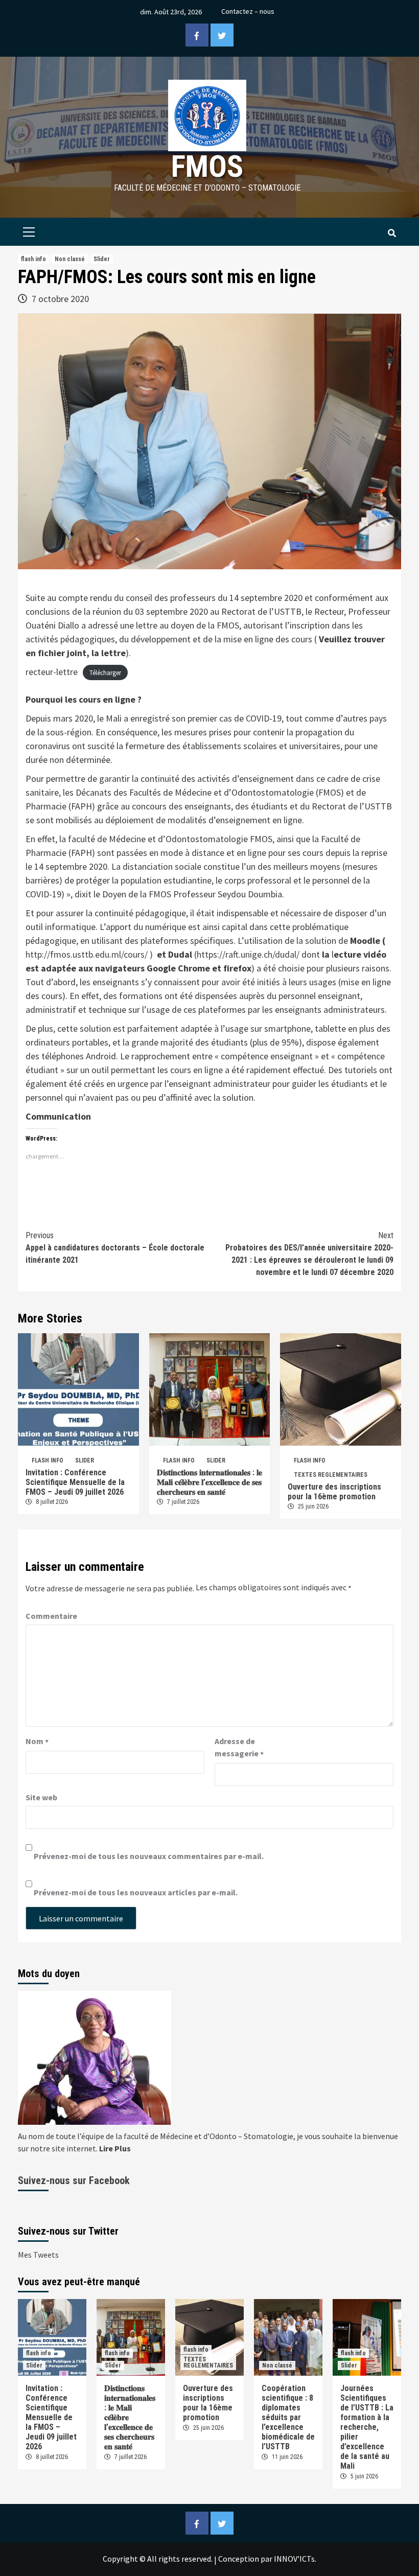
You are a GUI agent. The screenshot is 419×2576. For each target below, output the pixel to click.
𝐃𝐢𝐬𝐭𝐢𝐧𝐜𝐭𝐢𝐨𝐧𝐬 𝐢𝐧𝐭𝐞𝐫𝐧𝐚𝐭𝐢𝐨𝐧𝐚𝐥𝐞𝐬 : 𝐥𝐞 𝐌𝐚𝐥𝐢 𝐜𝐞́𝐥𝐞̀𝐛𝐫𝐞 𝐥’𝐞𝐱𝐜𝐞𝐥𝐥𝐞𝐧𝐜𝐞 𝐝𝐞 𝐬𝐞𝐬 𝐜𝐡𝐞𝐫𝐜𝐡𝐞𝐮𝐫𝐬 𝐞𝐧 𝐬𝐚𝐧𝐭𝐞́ (209, 1482)
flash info (33, 259)
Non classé (70, 259)
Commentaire (51, 1616)
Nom (37, 1742)
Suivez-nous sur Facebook (74, 2180)
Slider (102, 259)
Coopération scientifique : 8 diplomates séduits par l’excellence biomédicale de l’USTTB (288, 2417)
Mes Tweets (38, 2255)
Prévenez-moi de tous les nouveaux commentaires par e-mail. (149, 1856)
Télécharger (105, 673)
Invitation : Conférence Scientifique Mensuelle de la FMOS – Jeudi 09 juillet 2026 (75, 1482)
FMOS (207, 166)
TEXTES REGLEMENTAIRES (331, 1475)
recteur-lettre (52, 672)
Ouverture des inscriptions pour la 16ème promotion (334, 1492)
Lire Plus (115, 2148)
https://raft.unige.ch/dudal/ (248, 954)
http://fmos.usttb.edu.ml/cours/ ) (89, 954)
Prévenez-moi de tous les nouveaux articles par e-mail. (136, 1892)
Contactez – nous (248, 11)
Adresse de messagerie (239, 1748)
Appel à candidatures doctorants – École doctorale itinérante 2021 (115, 1248)
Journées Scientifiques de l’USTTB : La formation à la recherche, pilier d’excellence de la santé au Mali (367, 2427)
